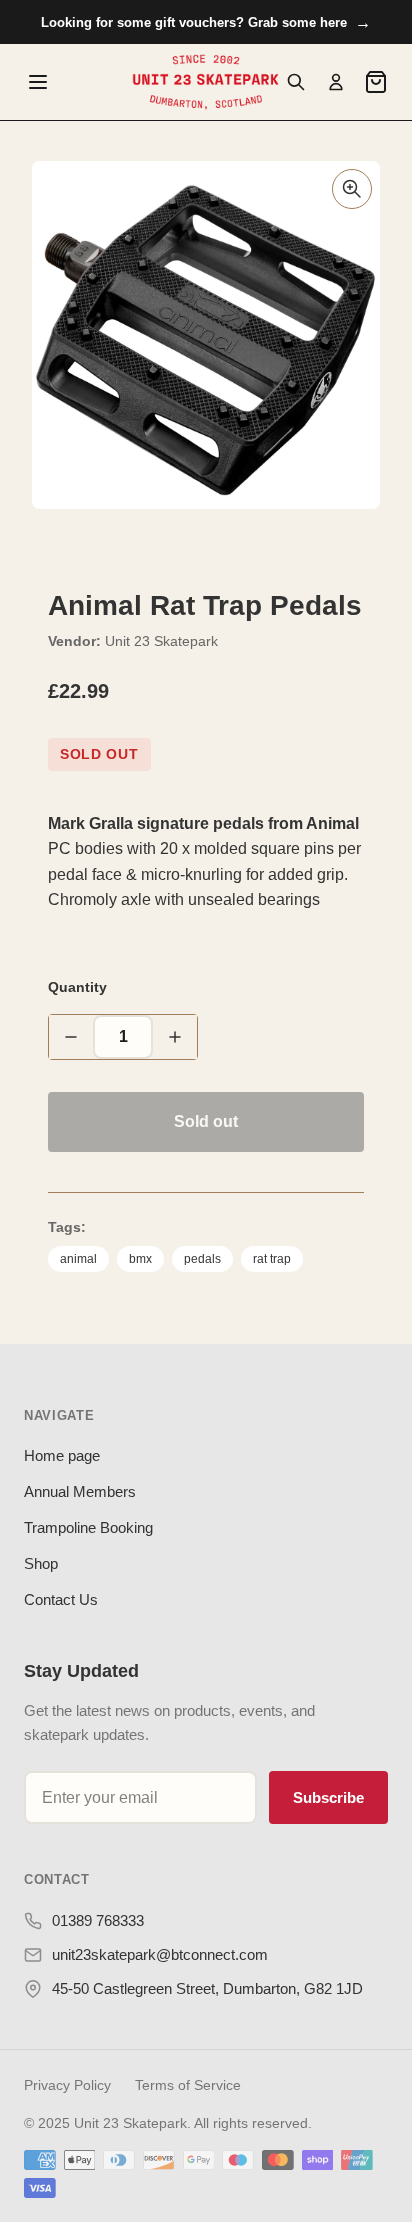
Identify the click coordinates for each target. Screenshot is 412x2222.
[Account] (336, 82)
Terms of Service (188, 2085)
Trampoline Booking (88, 1527)
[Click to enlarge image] (352, 189)
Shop (41, 1563)
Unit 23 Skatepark (161, 641)
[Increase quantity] (175, 1037)
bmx (140, 1259)
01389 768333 (98, 1920)
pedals (202, 1259)
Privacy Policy (67, 2085)
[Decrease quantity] (71, 1037)
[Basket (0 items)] (376, 82)
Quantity (77, 987)
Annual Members (80, 1491)
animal (78, 1259)
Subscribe (328, 1797)
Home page (62, 1455)
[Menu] (38, 82)
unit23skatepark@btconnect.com (160, 1954)
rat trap (272, 1259)
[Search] (296, 82)
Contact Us (61, 1599)
